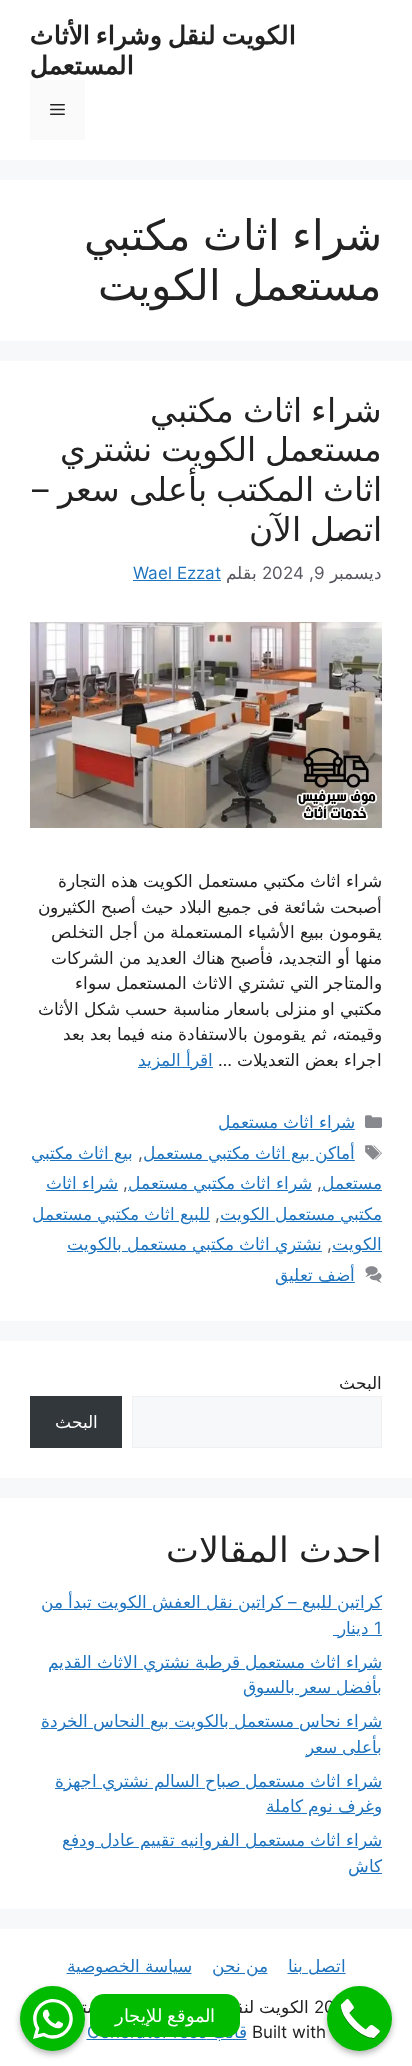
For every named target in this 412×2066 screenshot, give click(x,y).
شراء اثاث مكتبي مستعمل (220, 1183)
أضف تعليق (315, 1275)
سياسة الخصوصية (129, 1966)
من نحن (240, 1966)
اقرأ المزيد (175, 1060)
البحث (360, 1383)
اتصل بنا (317, 1966)
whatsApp (52, 2018)
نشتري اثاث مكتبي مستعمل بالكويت (194, 1244)
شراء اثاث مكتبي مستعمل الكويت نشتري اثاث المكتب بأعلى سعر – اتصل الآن (207, 469)
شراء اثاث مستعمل (286, 1122)
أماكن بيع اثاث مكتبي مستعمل (249, 1153)
